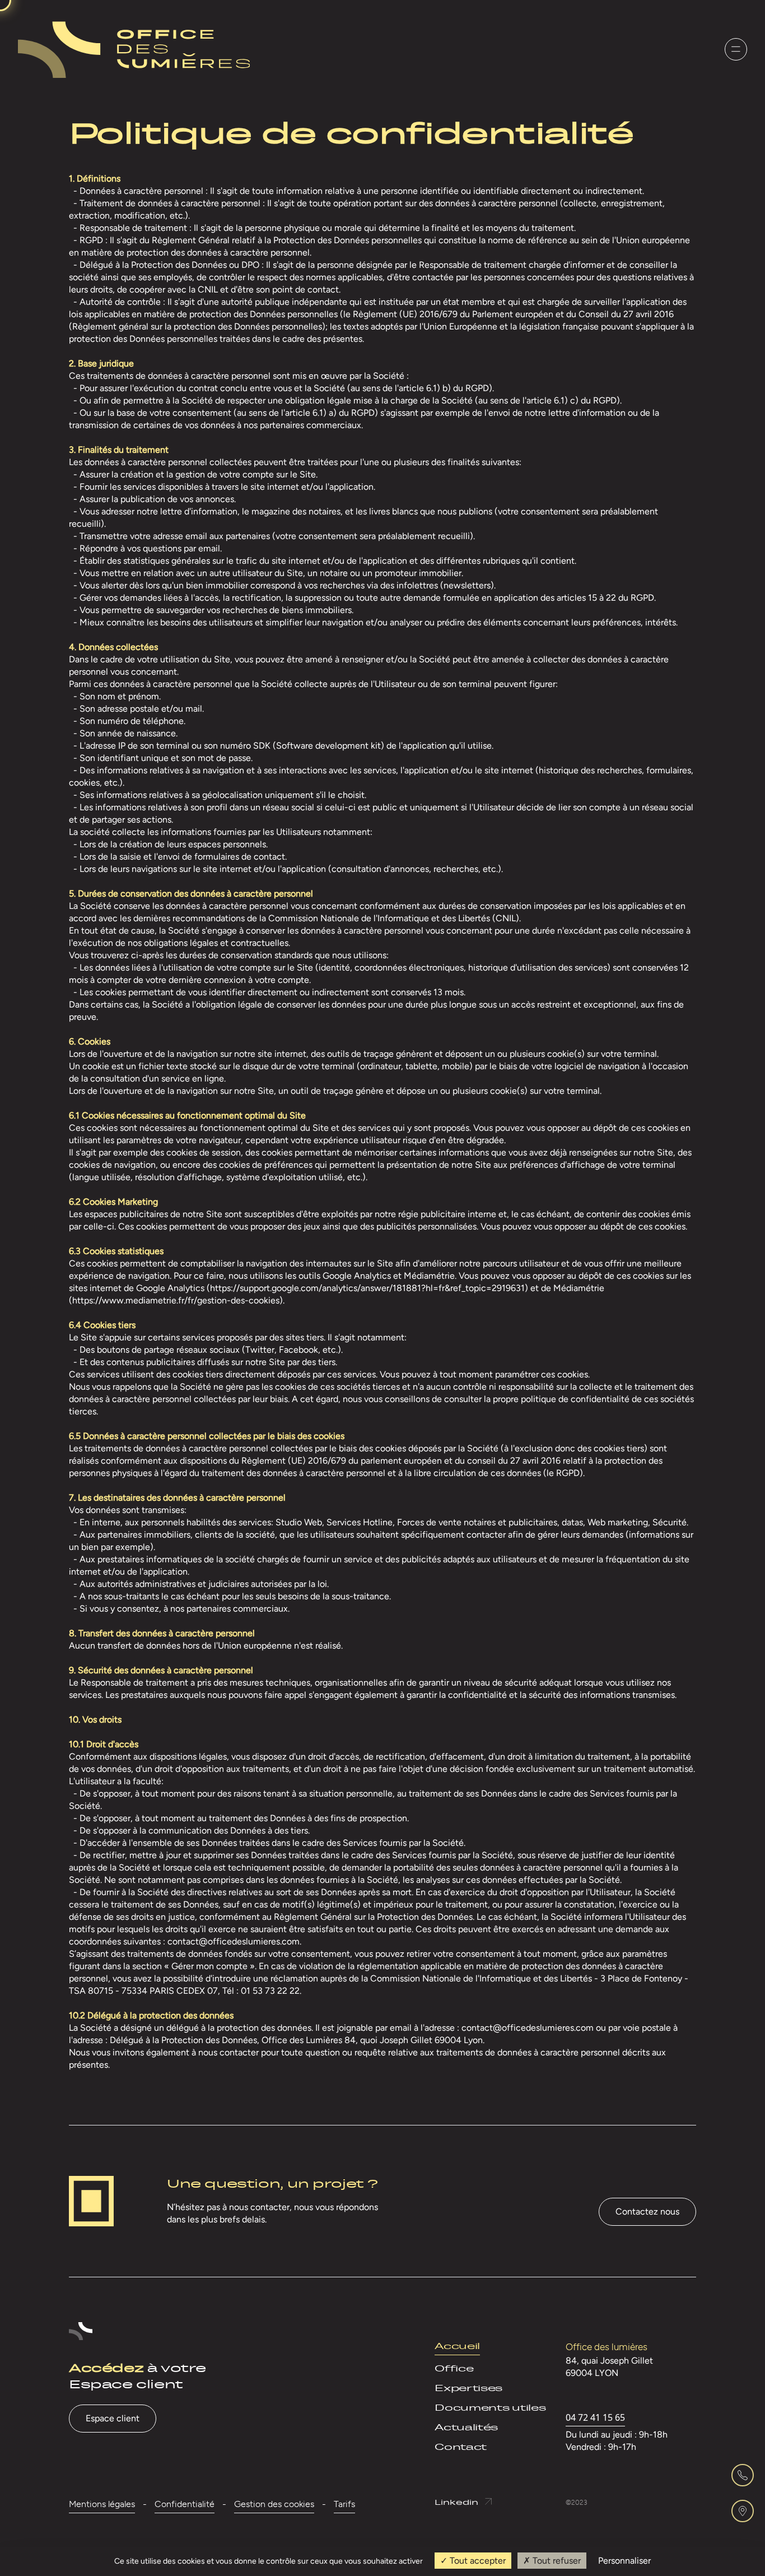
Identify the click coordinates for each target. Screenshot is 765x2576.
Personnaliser (624, 2561)
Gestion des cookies (274, 2504)
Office (454, 2368)
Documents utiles (490, 2408)
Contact (461, 2447)
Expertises (468, 2388)
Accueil (457, 2346)
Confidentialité (185, 2504)
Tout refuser (556, 2561)
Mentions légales (102, 2504)
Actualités (466, 2427)
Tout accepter (477, 2561)
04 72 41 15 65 (595, 2417)
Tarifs (344, 2504)
